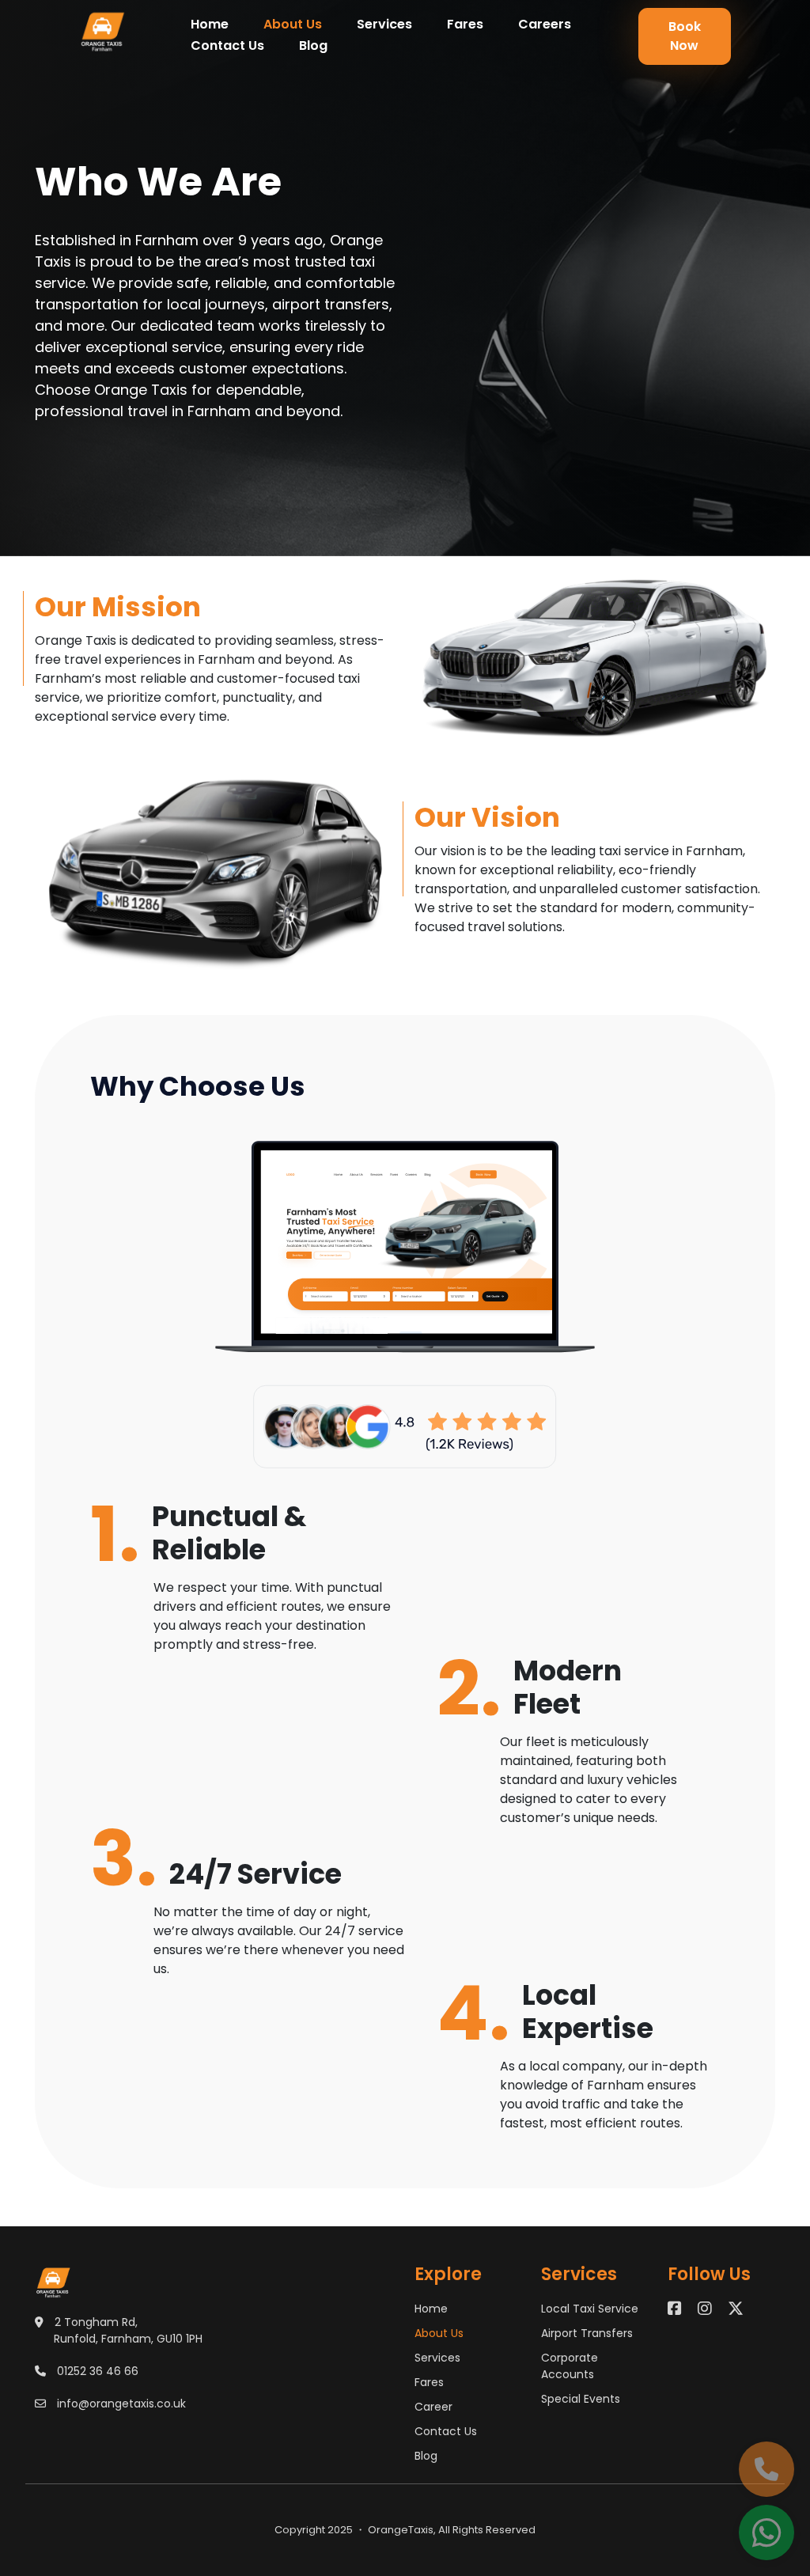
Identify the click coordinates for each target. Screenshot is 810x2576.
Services (384, 24)
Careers (545, 24)
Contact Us (227, 45)
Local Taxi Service (590, 2309)
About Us (293, 24)
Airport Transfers (587, 2333)
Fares (465, 24)
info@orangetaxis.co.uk (121, 2404)
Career (433, 2407)
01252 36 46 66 (98, 2371)
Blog (313, 45)
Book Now (685, 36)
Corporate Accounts (570, 2366)
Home (210, 24)
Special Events (581, 2399)
